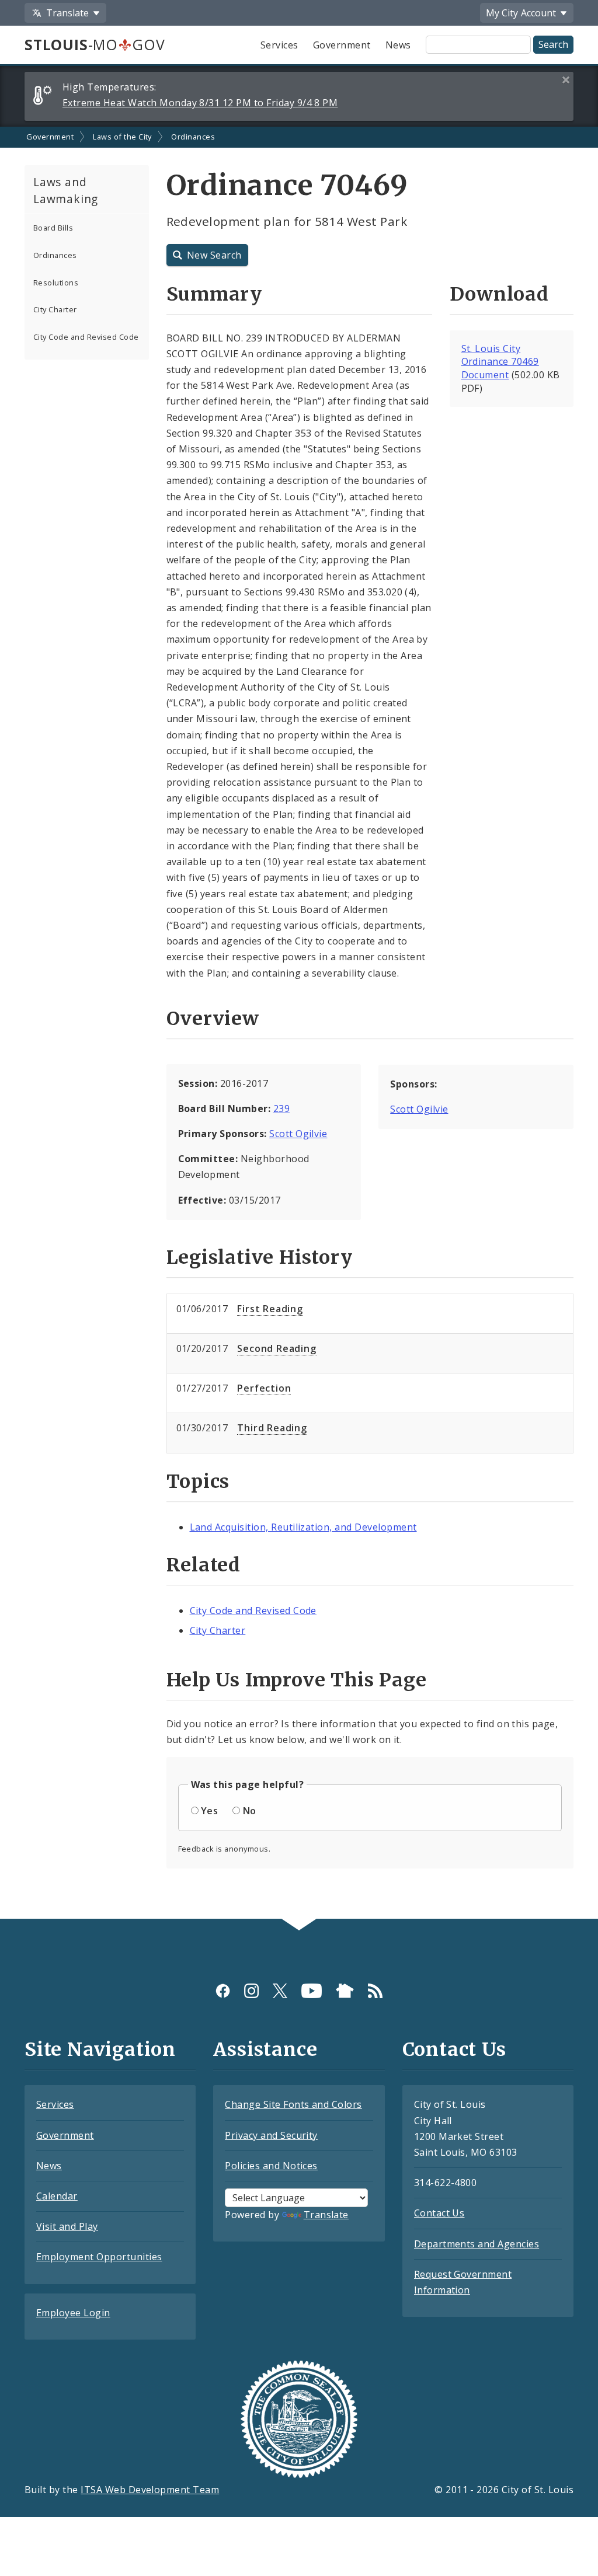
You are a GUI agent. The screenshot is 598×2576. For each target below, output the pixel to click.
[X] (280, 1990)
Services (279, 45)
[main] (299, 1023)
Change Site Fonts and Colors (293, 2104)
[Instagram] (251, 1990)
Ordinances (193, 137)
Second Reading (277, 1348)
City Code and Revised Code (86, 337)
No (250, 1811)
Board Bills (53, 228)
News (398, 45)
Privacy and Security (271, 2135)
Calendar (57, 2196)
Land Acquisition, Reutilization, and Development (303, 1527)
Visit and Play (67, 2226)
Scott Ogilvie (298, 1134)
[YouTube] (312, 1990)
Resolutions (56, 283)
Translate (326, 2215)
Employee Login (73, 2313)
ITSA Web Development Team (150, 2490)
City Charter (55, 309)
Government (342, 45)
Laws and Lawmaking (66, 190)
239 (281, 1109)
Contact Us (439, 2213)
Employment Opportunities (99, 2257)
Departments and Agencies (477, 2244)
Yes (209, 1811)
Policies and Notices (271, 2166)
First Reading (270, 1309)
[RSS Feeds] (375, 1990)
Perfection (264, 1388)
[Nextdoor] (345, 1990)
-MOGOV (95, 44)
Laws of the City (122, 137)
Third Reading (272, 1428)
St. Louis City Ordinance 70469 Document (500, 362)
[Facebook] (223, 1990)
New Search (214, 255)
